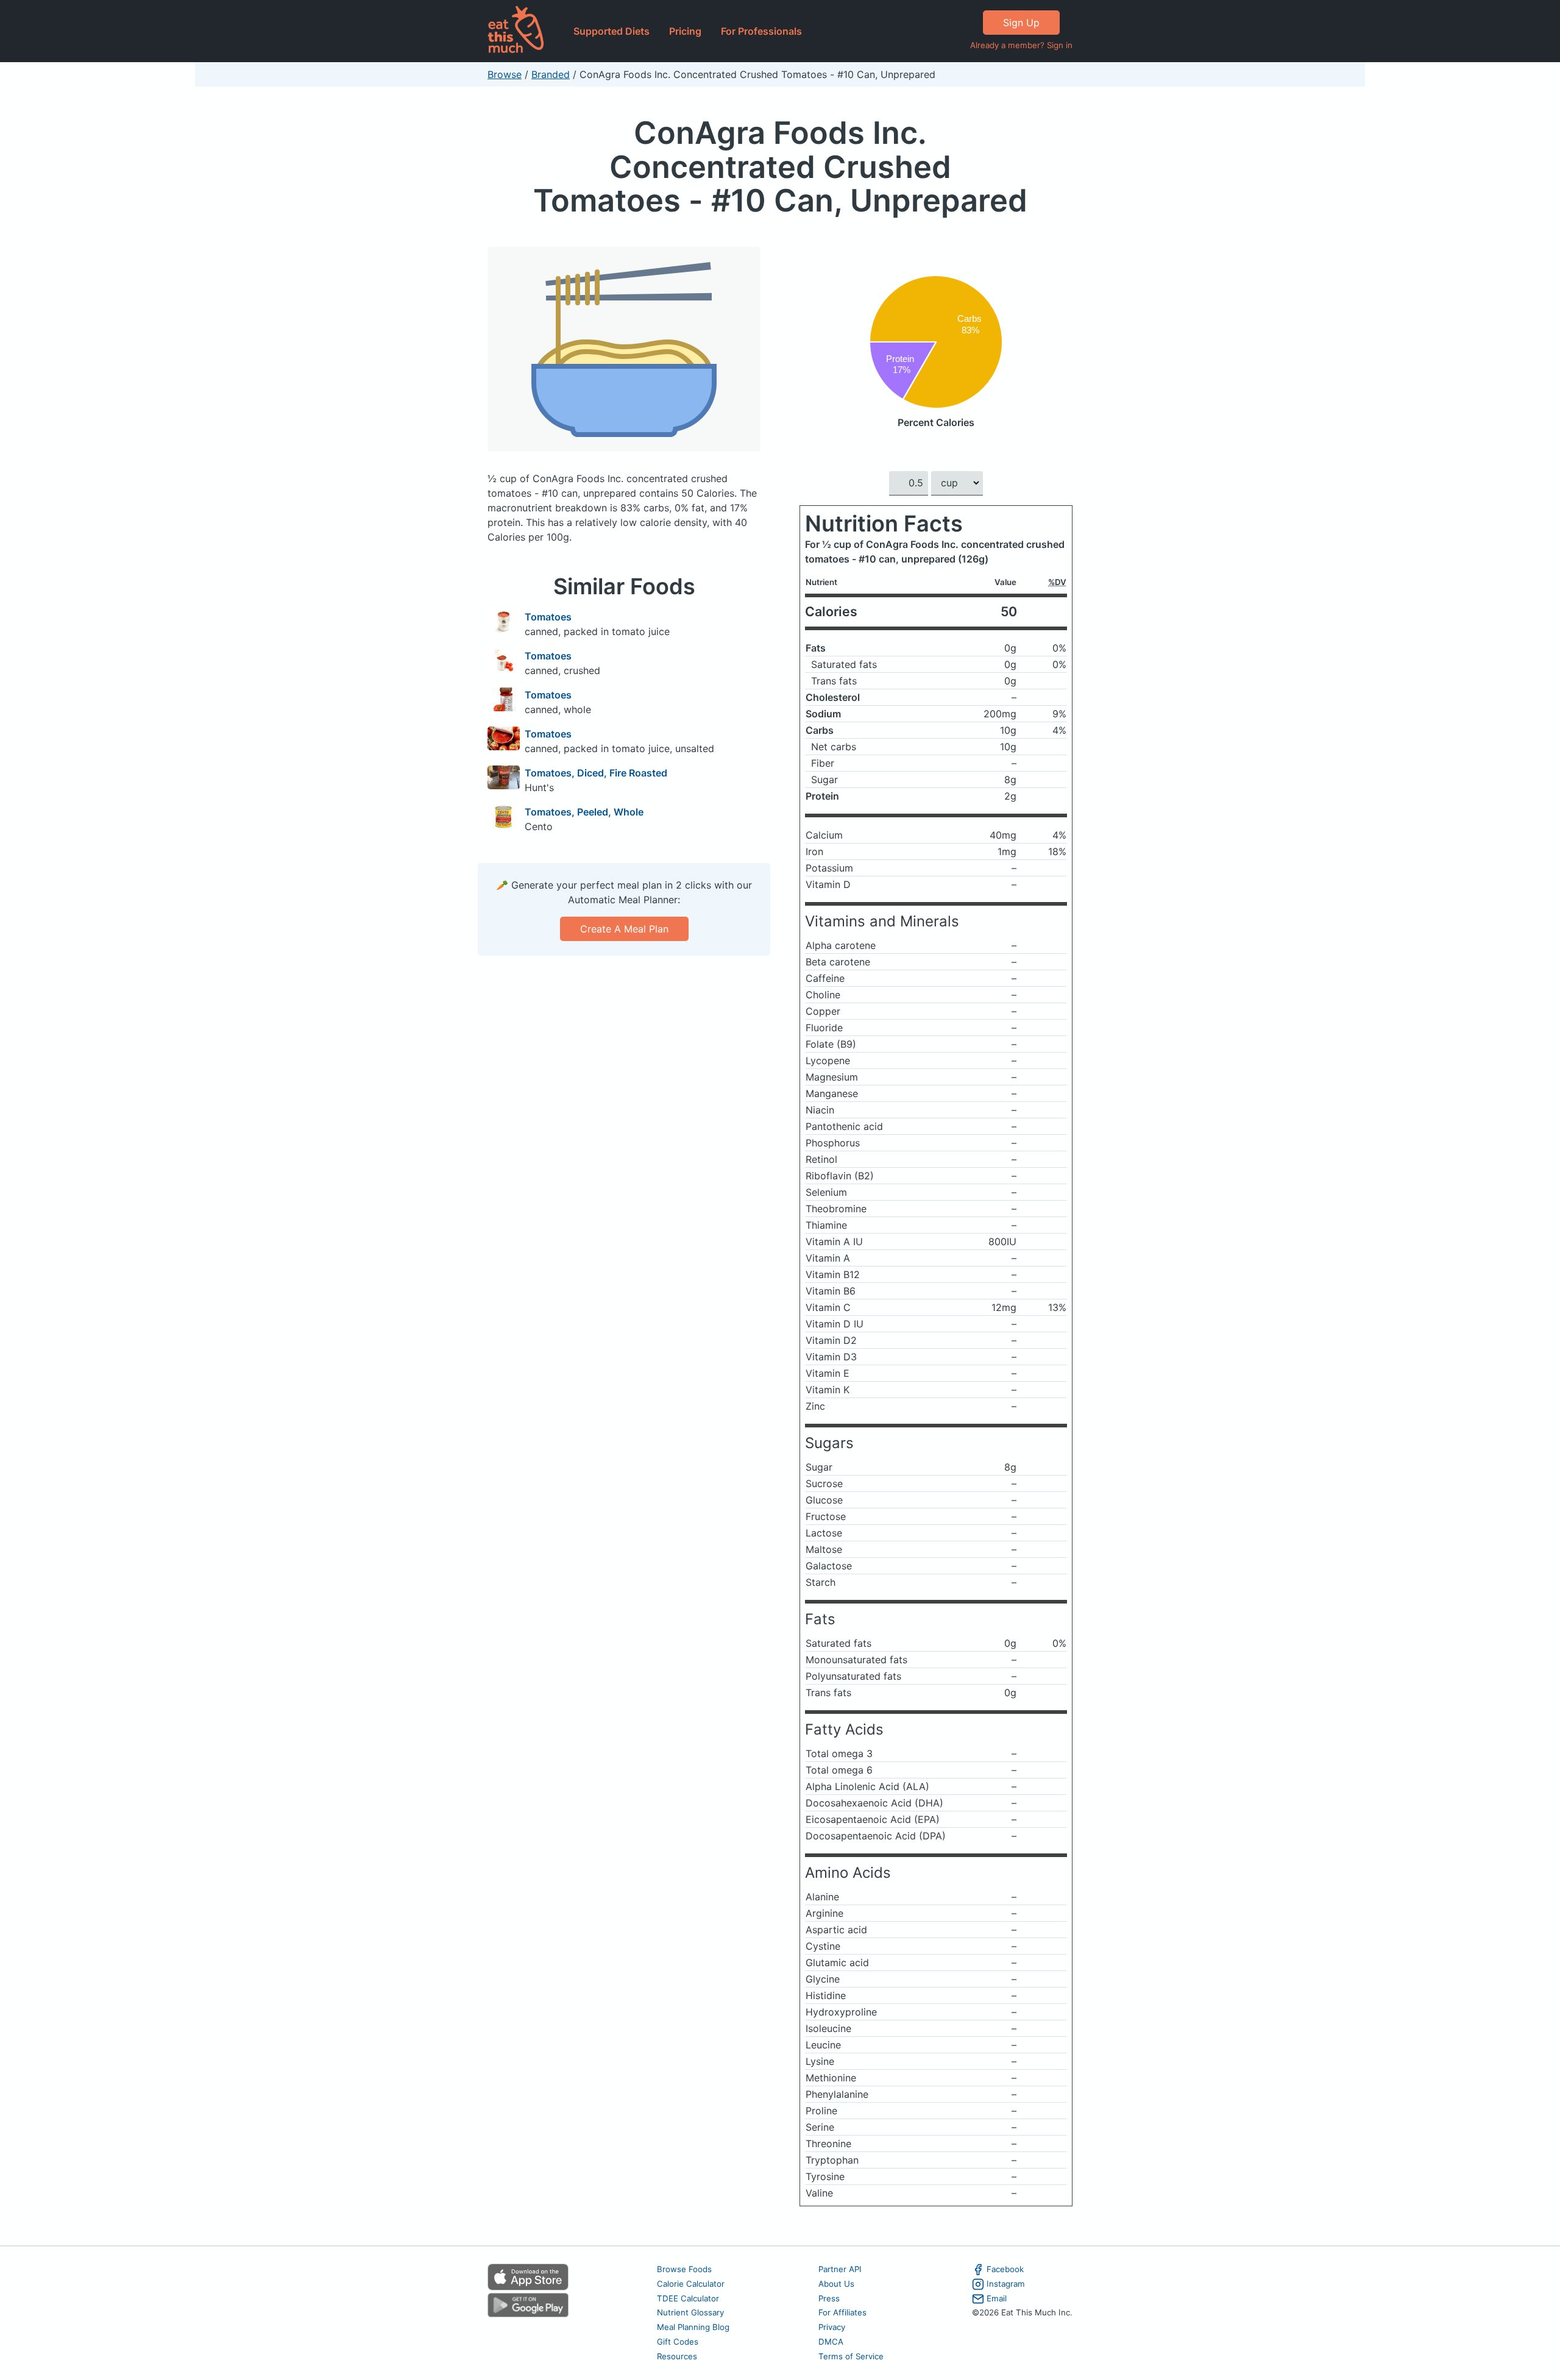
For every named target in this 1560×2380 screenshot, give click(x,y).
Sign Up (1021, 23)
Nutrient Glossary (690, 2312)
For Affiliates (842, 2312)
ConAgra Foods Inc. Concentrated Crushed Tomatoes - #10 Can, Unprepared (780, 166)
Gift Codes (678, 2342)
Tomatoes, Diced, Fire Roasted (596, 773)
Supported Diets (612, 31)
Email (997, 2298)
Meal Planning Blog (693, 2327)
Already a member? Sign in (1021, 45)
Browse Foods (684, 2269)
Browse (505, 74)
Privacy (832, 2327)
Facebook (1005, 2269)
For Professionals (761, 31)
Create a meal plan (624, 929)
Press (829, 2298)
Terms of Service (851, 2356)
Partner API (840, 2269)
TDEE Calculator (688, 2298)
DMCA (831, 2342)
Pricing (685, 31)
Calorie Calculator (691, 2284)
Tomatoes (548, 617)
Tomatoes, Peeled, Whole (584, 812)
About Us (836, 2284)
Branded (551, 74)
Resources (677, 2356)
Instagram (1006, 2284)
